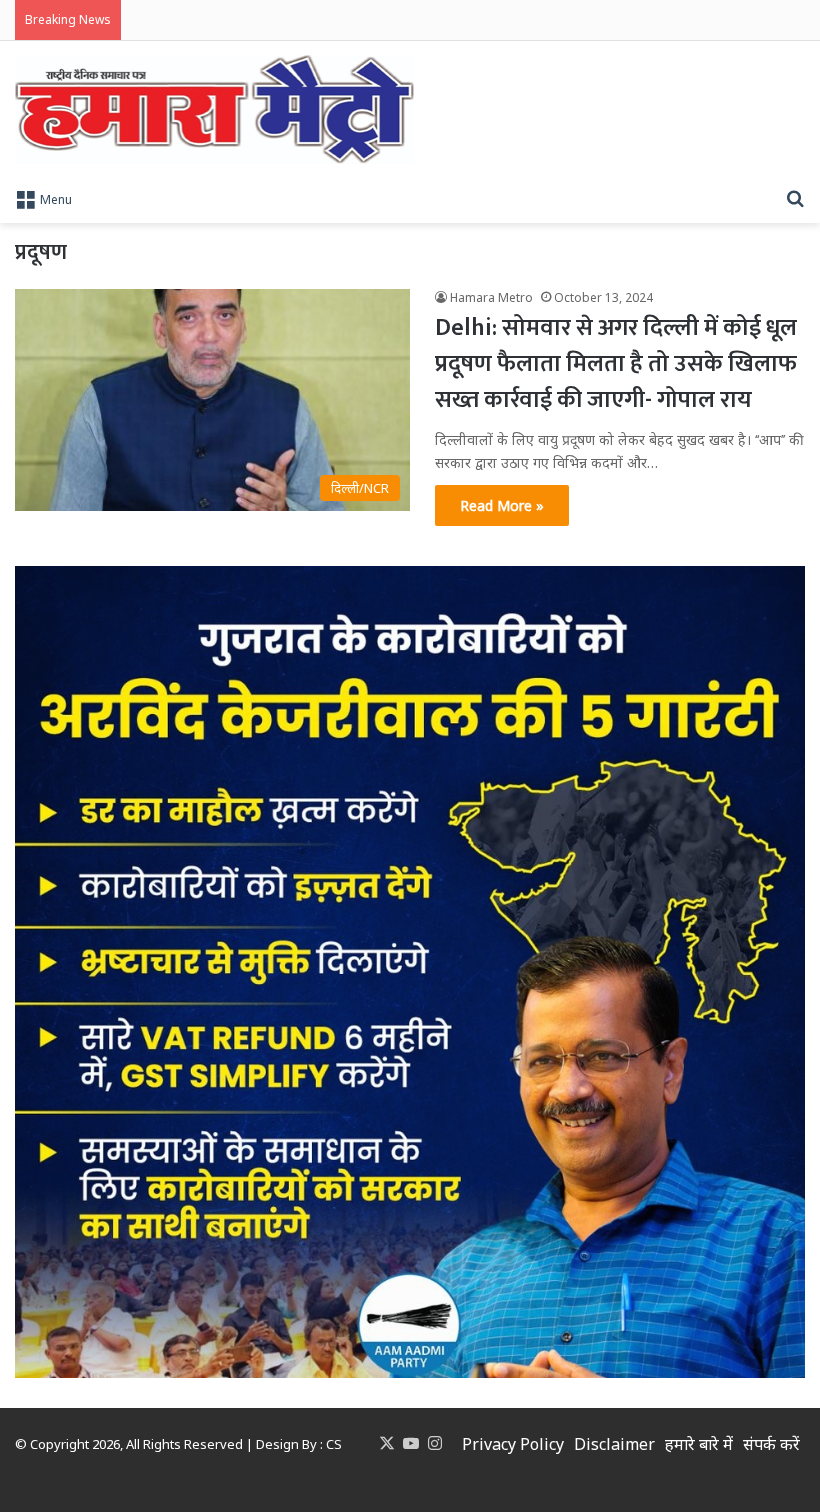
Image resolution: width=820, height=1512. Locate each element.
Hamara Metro (491, 297)
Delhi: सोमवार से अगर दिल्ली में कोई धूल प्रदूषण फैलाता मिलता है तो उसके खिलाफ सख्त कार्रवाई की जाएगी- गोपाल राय (616, 364)
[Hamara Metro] (214, 109)
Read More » (502, 505)
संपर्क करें (771, 1444)
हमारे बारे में (699, 1444)
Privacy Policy (513, 1444)
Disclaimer (614, 1444)
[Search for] (795, 198)
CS (334, 1444)
